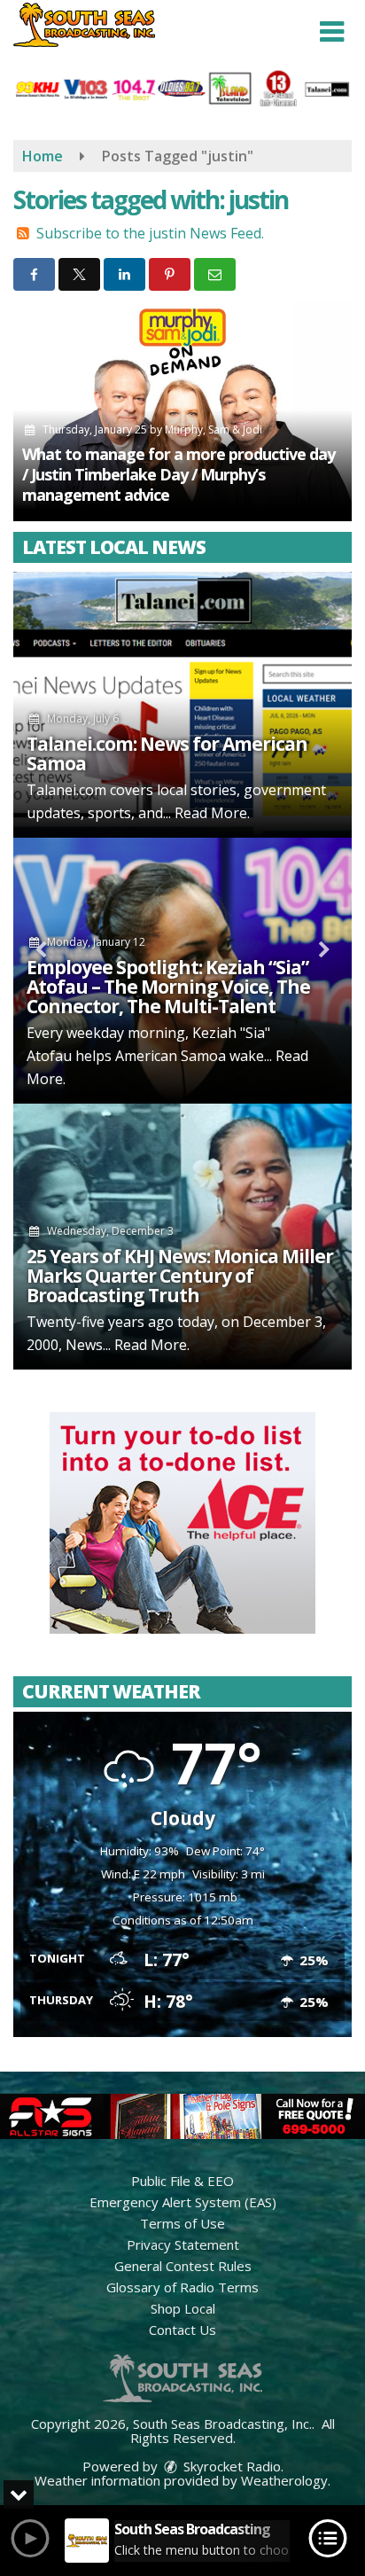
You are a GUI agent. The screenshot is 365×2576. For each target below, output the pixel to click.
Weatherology (284, 2480)
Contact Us (182, 2330)
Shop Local (183, 2308)
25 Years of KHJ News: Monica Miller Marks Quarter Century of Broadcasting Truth (180, 1276)
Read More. (212, 813)
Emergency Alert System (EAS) (183, 2202)
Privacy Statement (183, 2244)
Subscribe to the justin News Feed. (150, 233)
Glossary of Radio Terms (182, 2287)
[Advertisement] (182, 1523)
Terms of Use (182, 2223)
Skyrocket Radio (230, 2466)
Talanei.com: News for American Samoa (167, 753)
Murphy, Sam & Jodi (214, 429)
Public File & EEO (182, 2181)
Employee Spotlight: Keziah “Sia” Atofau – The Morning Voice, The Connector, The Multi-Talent (168, 987)
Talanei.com (66, 790)
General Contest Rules (183, 2266)
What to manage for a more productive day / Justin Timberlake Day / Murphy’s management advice (179, 474)
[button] (332, 32)
